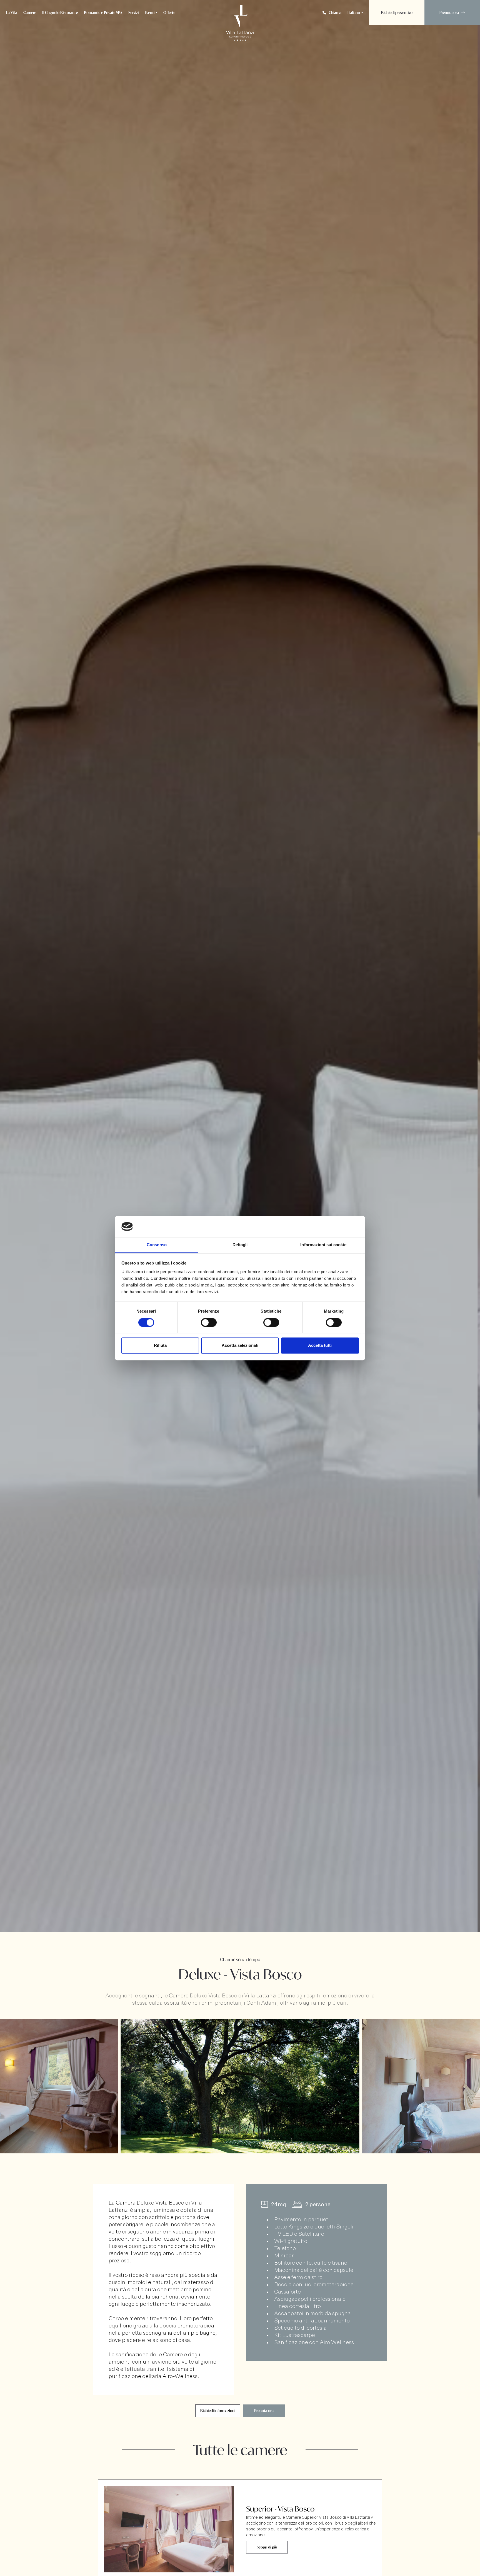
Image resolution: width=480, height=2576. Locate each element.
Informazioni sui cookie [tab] (323, 1245)
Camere (30, 13)
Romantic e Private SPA (103, 13)
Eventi (150, 13)
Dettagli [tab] (240, 1245)
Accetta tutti (320, 1346)
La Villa (12, 13)
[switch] (209, 1322)
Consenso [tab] (157, 1245)
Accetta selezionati (240, 1346)
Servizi (133, 13)
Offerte (169, 13)
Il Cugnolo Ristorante (60, 13)
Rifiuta (160, 1346)
